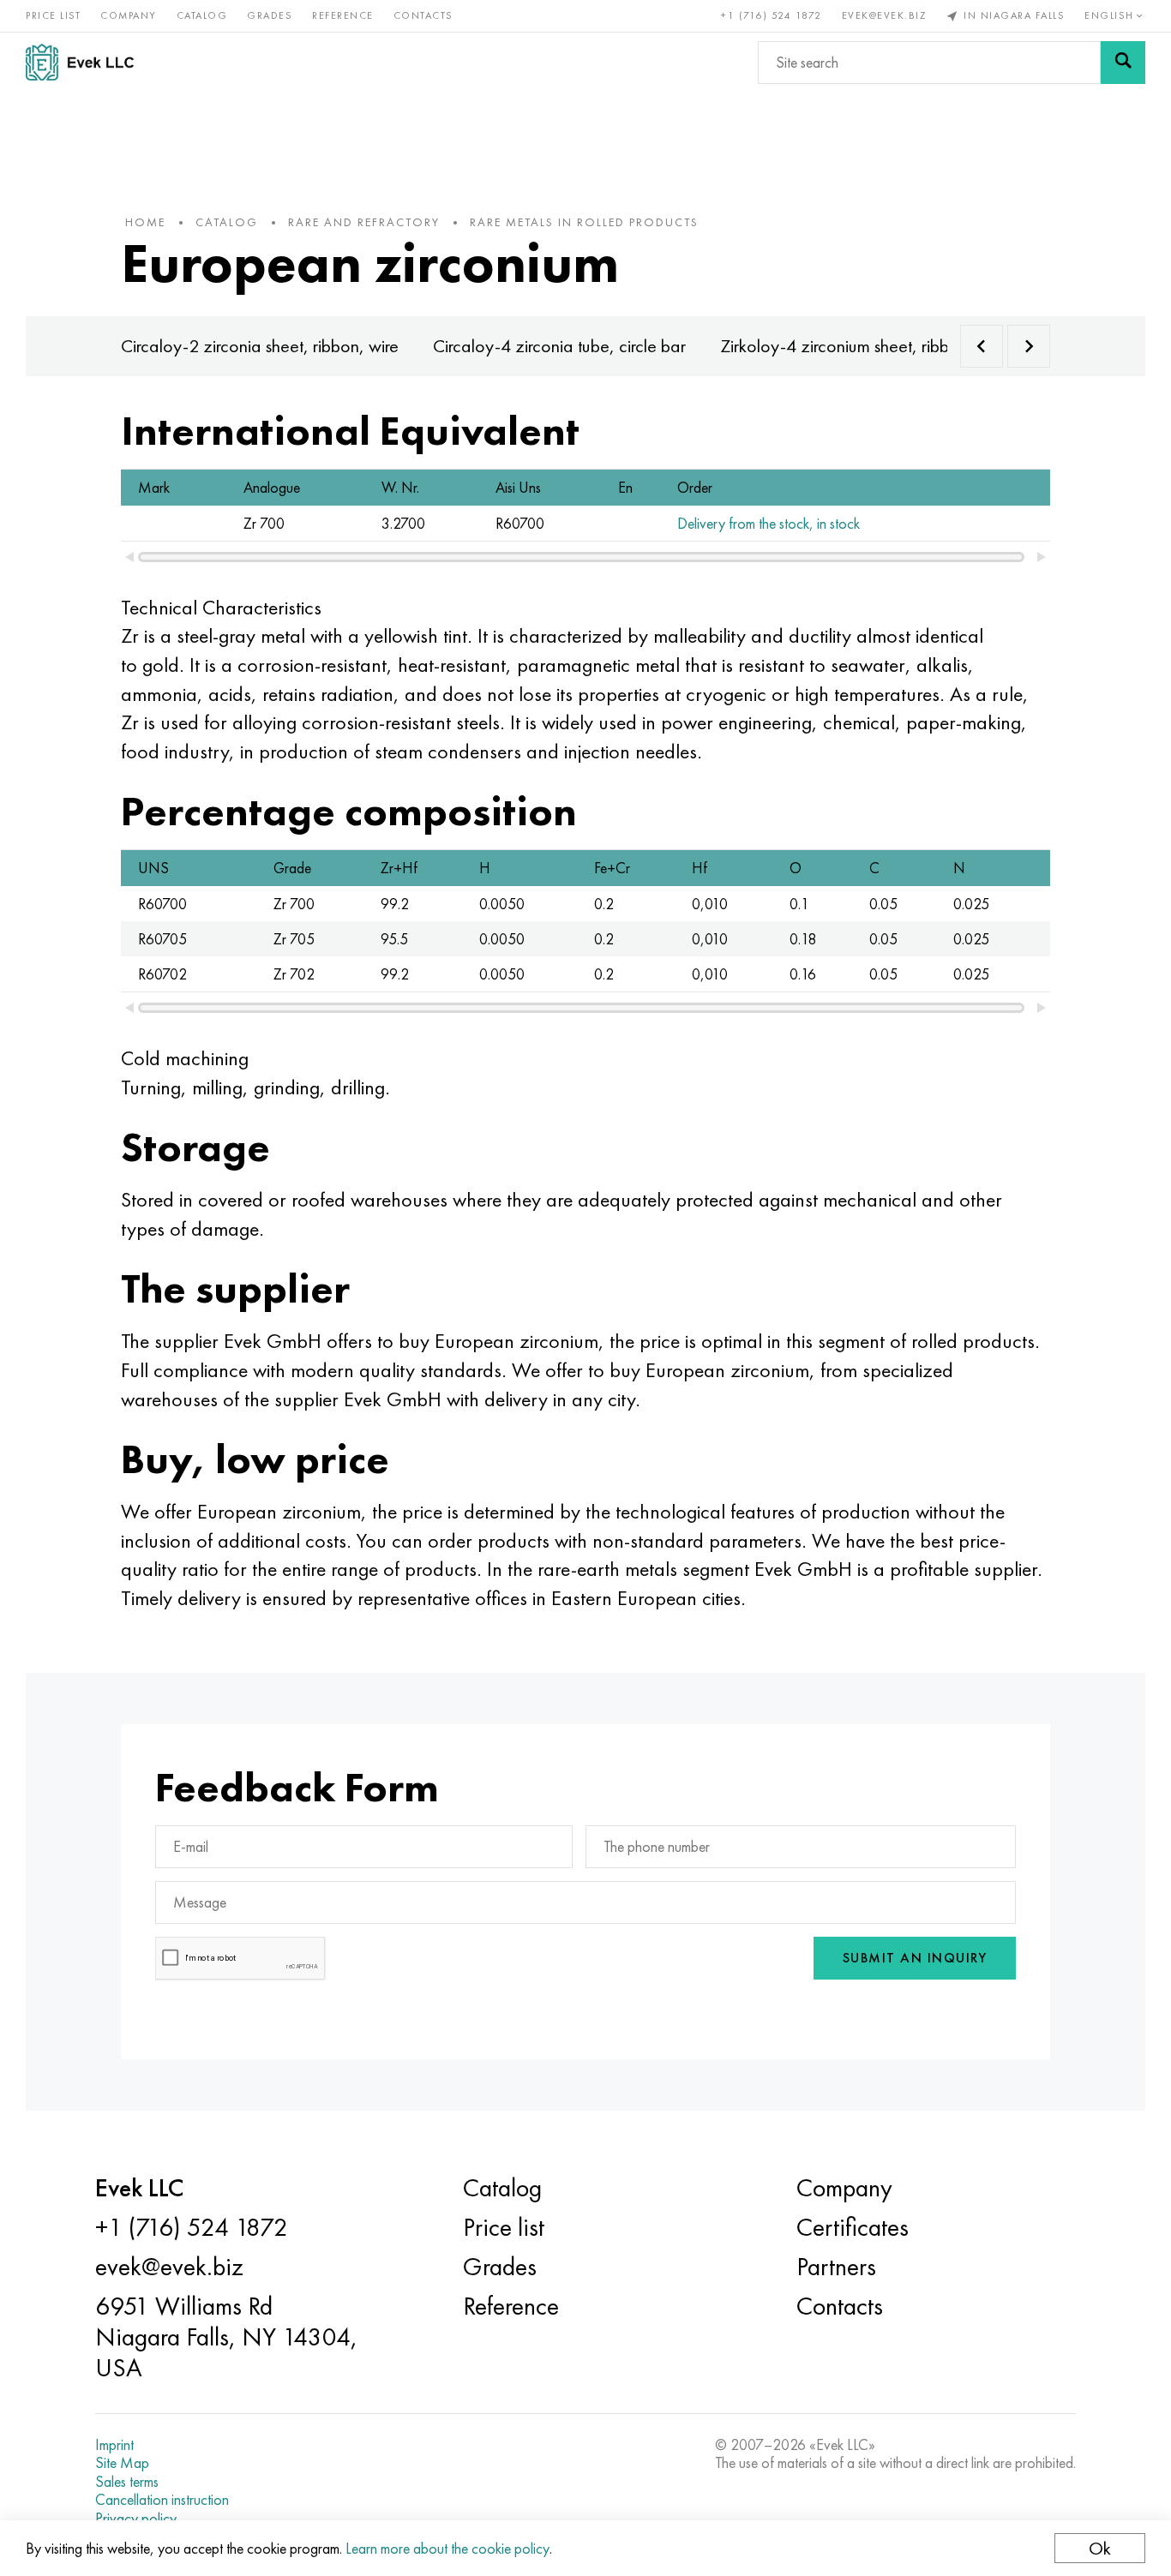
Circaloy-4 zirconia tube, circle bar (559, 346)
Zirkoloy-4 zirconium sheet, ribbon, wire (864, 346)
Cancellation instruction (162, 2500)
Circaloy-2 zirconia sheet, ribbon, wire (260, 346)
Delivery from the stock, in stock (769, 523)
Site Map (122, 2463)
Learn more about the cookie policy (447, 2548)
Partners (836, 2267)
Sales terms (127, 2482)
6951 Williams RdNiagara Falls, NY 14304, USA (226, 2337)
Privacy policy (136, 2519)
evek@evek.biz (884, 15)
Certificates (853, 2227)
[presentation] (982, 346)
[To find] (1123, 63)
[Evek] (87, 62)
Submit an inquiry (915, 1958)
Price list (53, 15)
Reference (343, 15)
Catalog (202, 15)
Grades (270, 15)
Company (129, 15)
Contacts (423, 15)
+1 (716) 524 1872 (772, 15)
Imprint (114, 2445)
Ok (1100, 2548)
